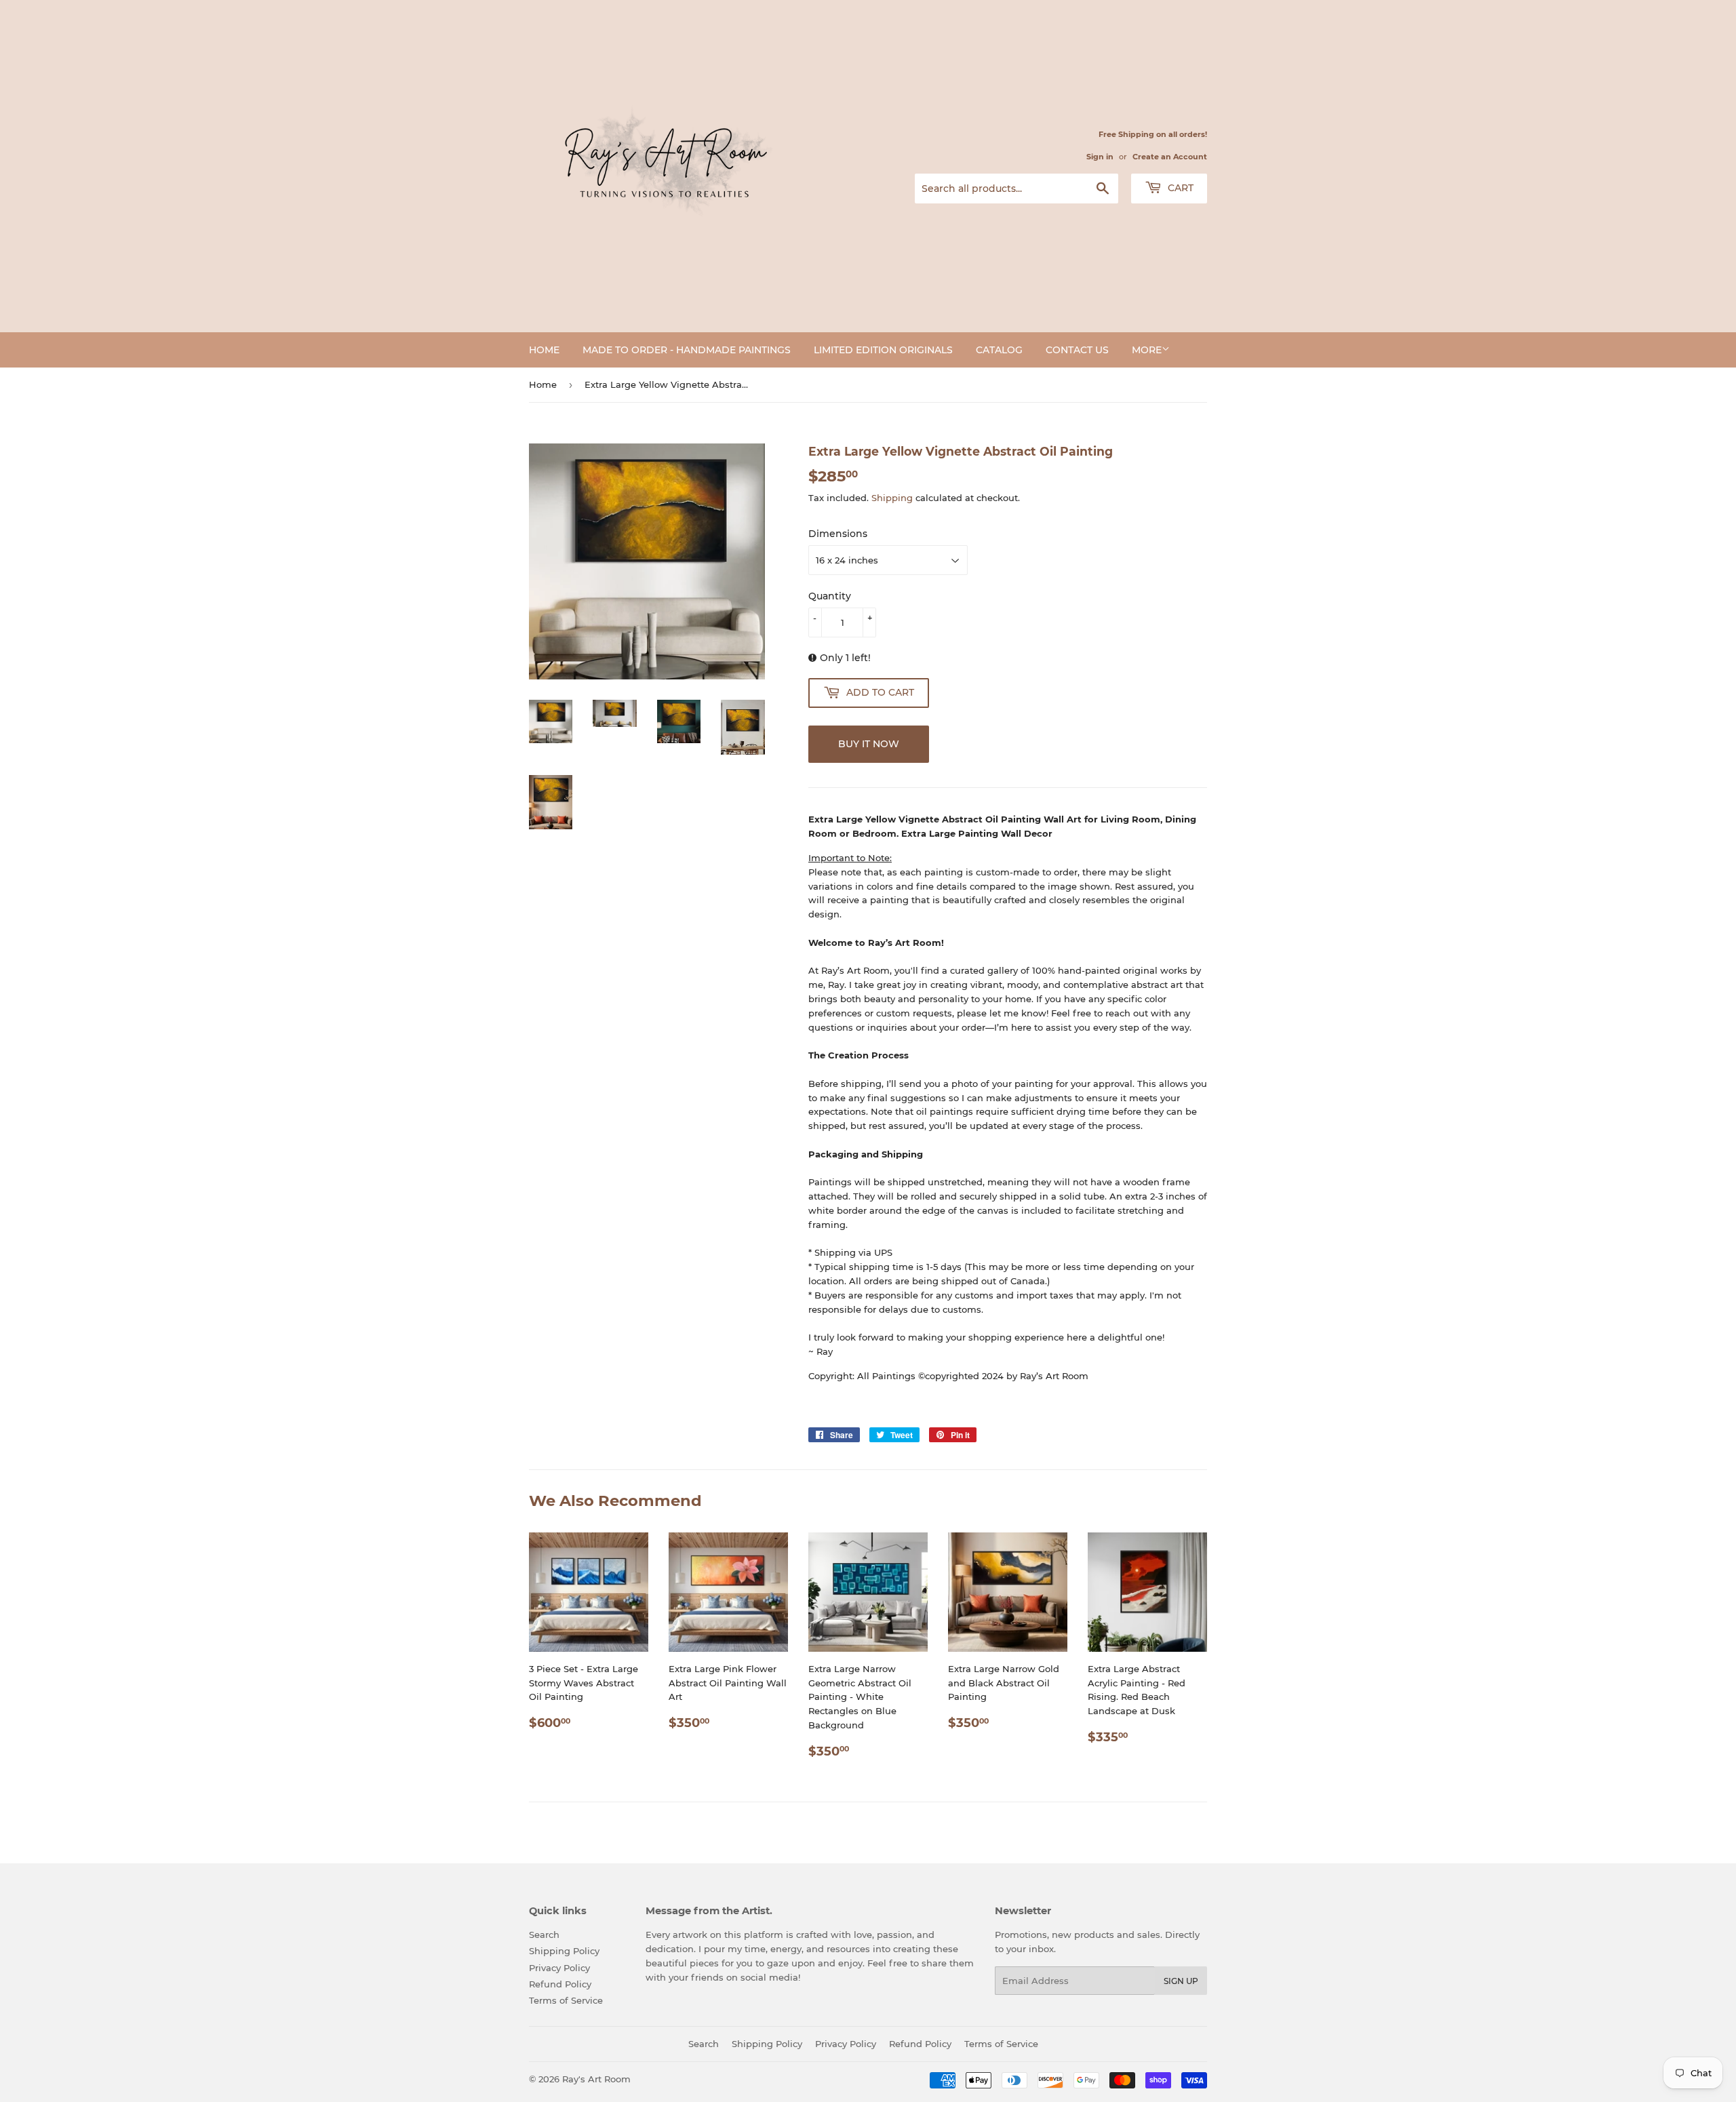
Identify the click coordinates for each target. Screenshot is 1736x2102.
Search (544, 1935)
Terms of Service (566, 2000)
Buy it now (869, 744)
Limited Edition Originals (883, 350)
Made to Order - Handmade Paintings (687, 350)
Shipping (892, 498)
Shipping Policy (564, 1951)
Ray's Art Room (596, 2079)
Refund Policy (560, 1984)
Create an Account (1170, 157)
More (1147, 350)
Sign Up (1181, 1981)
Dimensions (838, 534)
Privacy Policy (559, 1968)
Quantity (830, 596)
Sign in (1100, 157)
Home (544, 350)
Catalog (999, 350)
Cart (1179, 188)
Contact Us (1077, 350)
